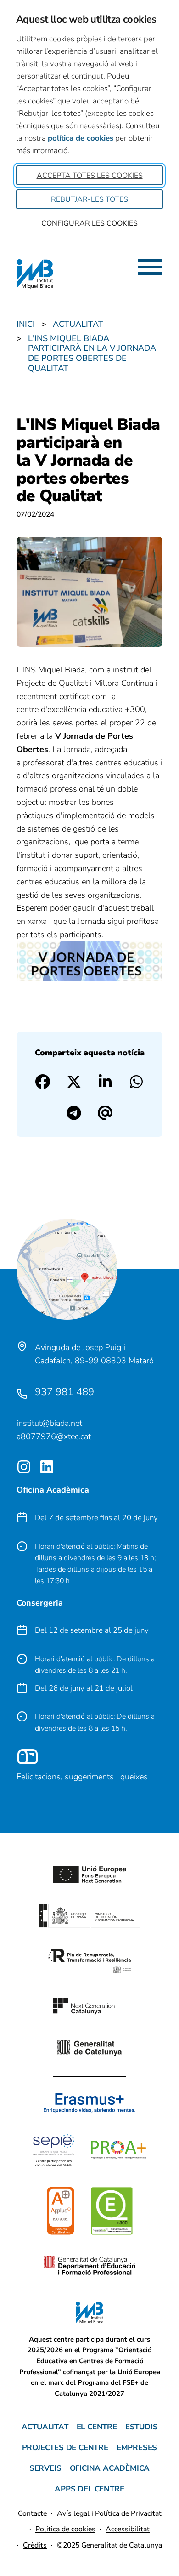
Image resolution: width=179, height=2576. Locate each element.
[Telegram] (74, 1113)
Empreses (137, 2448)
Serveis (45, 2468)
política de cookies (81, 138)
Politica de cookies (65, 2529)
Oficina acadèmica (110, 2468)
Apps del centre (89, 2489)
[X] (74, 1082)
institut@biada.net (49, 1423)
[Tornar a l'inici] (141, 2530)
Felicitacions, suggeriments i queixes (82, 1777)
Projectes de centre (65, 2448)
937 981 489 (64, 1392)
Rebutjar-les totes (89, 199)
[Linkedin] (105, 1082)
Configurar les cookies (89, 223)
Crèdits (35, 2545)
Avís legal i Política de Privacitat (109, 2513)
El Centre (97, 2427)
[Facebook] (43, 1082)
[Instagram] (24, 1467)
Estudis (142, 2427)
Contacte (32, 2513)
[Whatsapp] (136, 1082)
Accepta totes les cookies (90, 176)
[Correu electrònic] (105, 1113)
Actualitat (45, 2427)
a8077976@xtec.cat (54, 1436)
